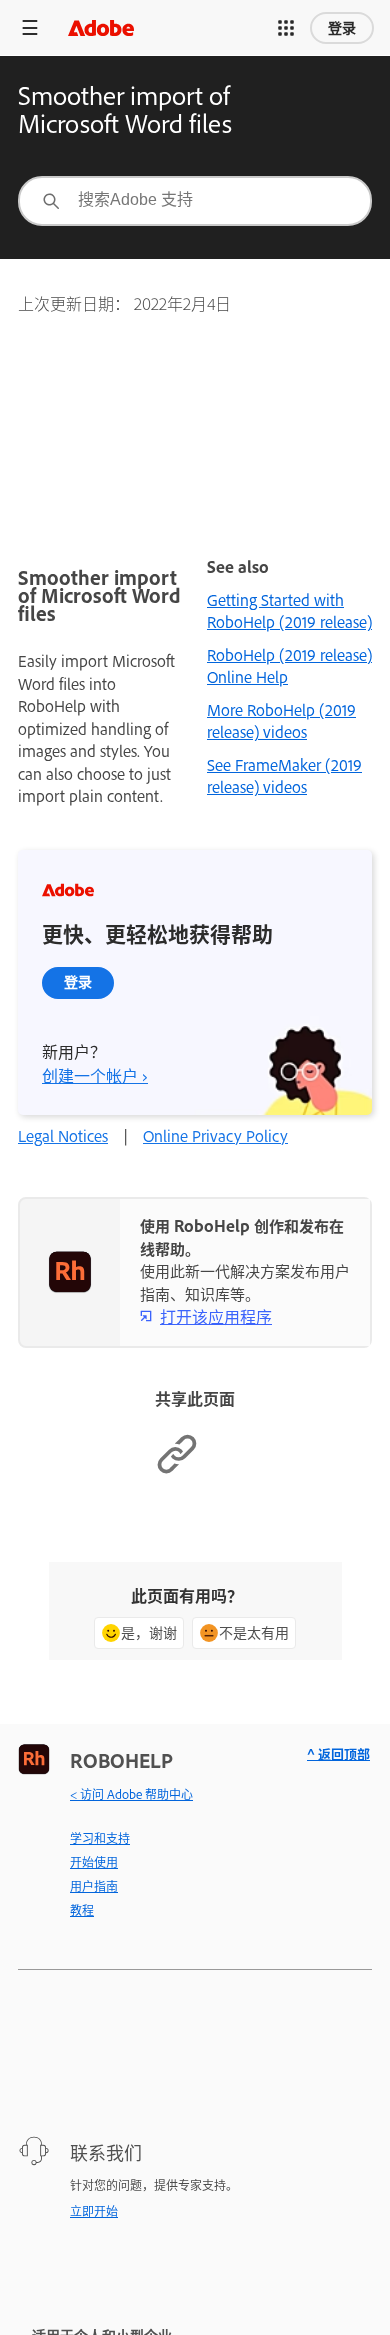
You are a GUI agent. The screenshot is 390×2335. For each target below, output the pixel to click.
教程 (82, 1910)
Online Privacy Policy (215, 1135)
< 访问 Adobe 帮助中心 (131, 1794)
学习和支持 (100, 1838)
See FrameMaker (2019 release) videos (284, 776)
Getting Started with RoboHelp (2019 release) (289, 611)
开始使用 (94, 1862)
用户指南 (94, 1886)
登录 (342, 28)
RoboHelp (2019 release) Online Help (289, 666)
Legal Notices (63, 1135)
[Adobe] (101, 27)
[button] (286, 28)
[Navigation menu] (30, 27)
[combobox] (195, 201)
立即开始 (94, 2211)
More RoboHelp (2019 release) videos (281, 721)
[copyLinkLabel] (177, 1469)
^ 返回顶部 (338, 1753)
